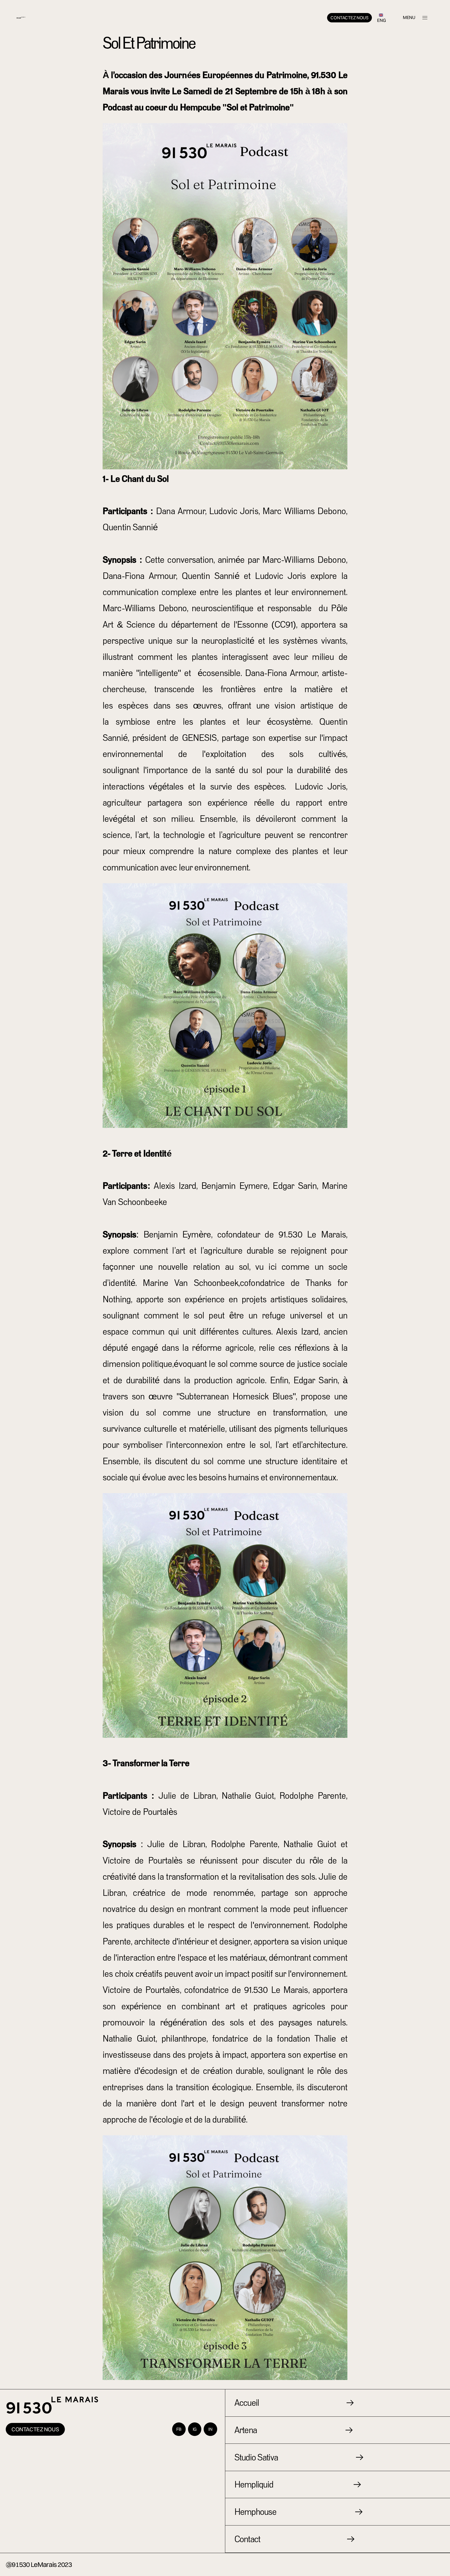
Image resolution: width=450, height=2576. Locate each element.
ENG (381, 20)
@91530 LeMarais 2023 (39, 2564)
